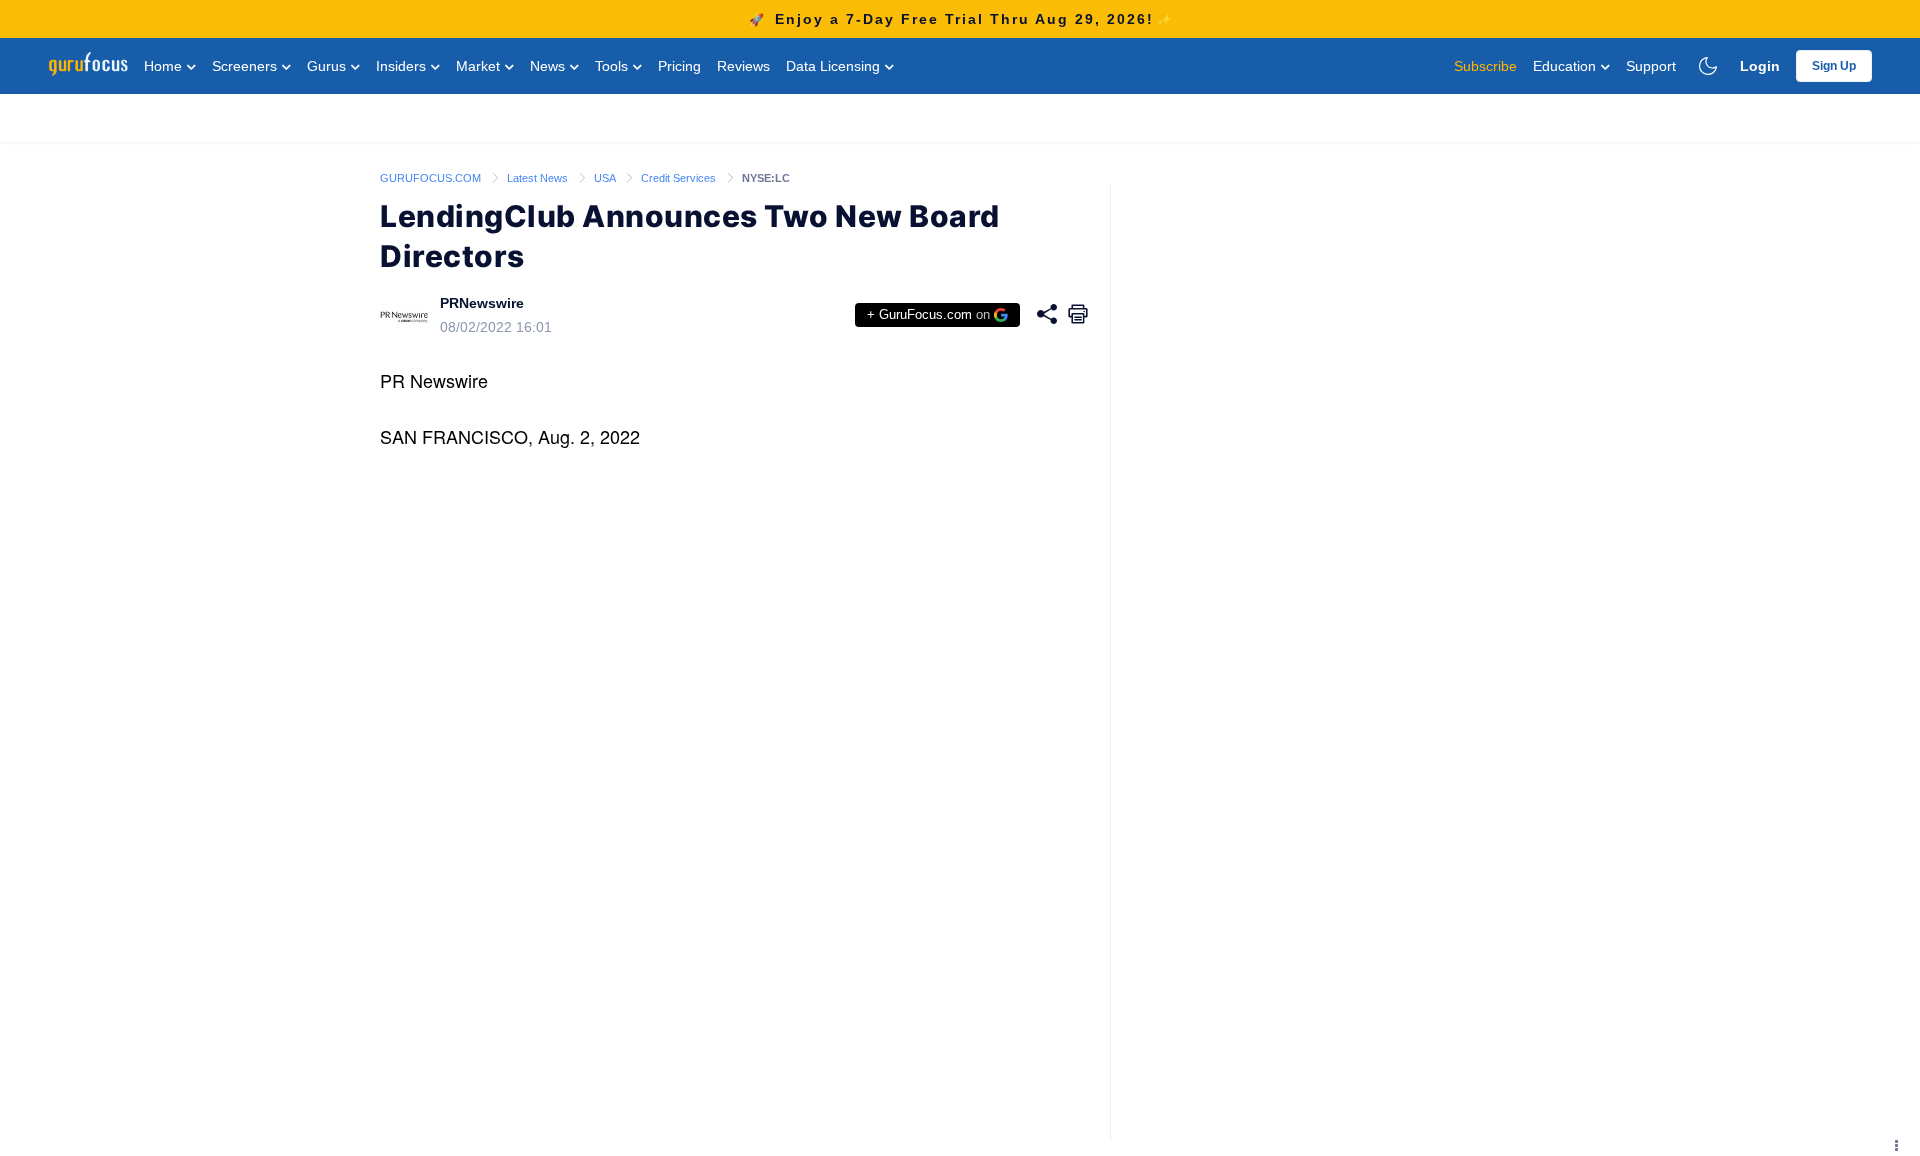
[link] (432, 177)
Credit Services (680, 178)
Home (165, 66)
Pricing (679, 66)
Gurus (328, 66)
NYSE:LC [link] (766, 178)
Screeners (246, 66)
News (549, 66)
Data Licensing (835, 66)
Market (480, 66)
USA (606, 178)
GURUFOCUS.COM (432, 178)
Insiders (403, 66)
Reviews (743, 66)
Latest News (539, 178)
